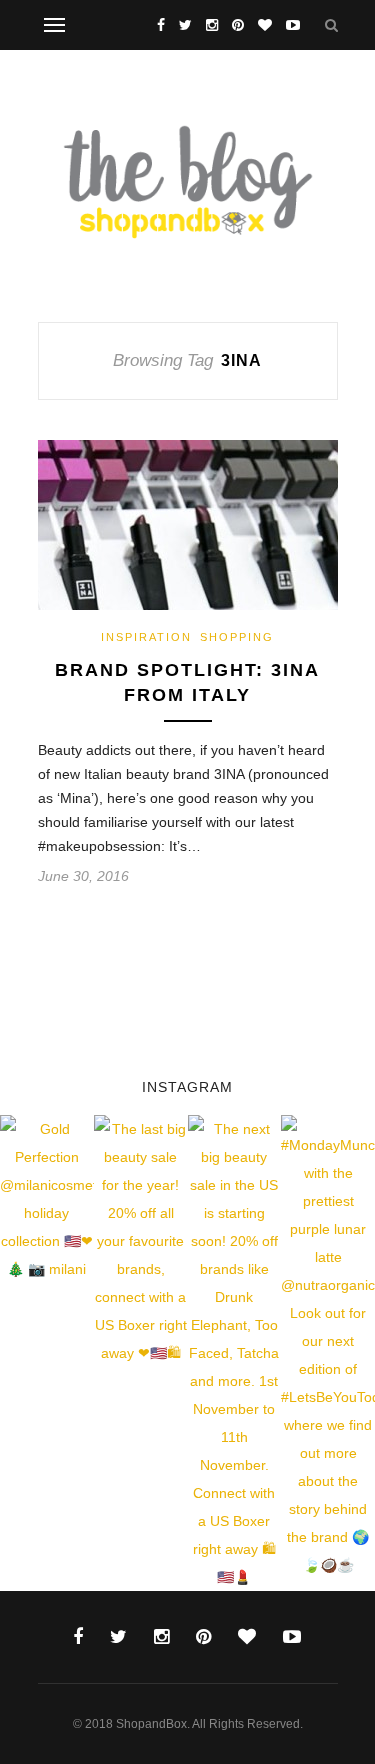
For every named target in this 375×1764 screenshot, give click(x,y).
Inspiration (146, 637)
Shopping (237, 637)
